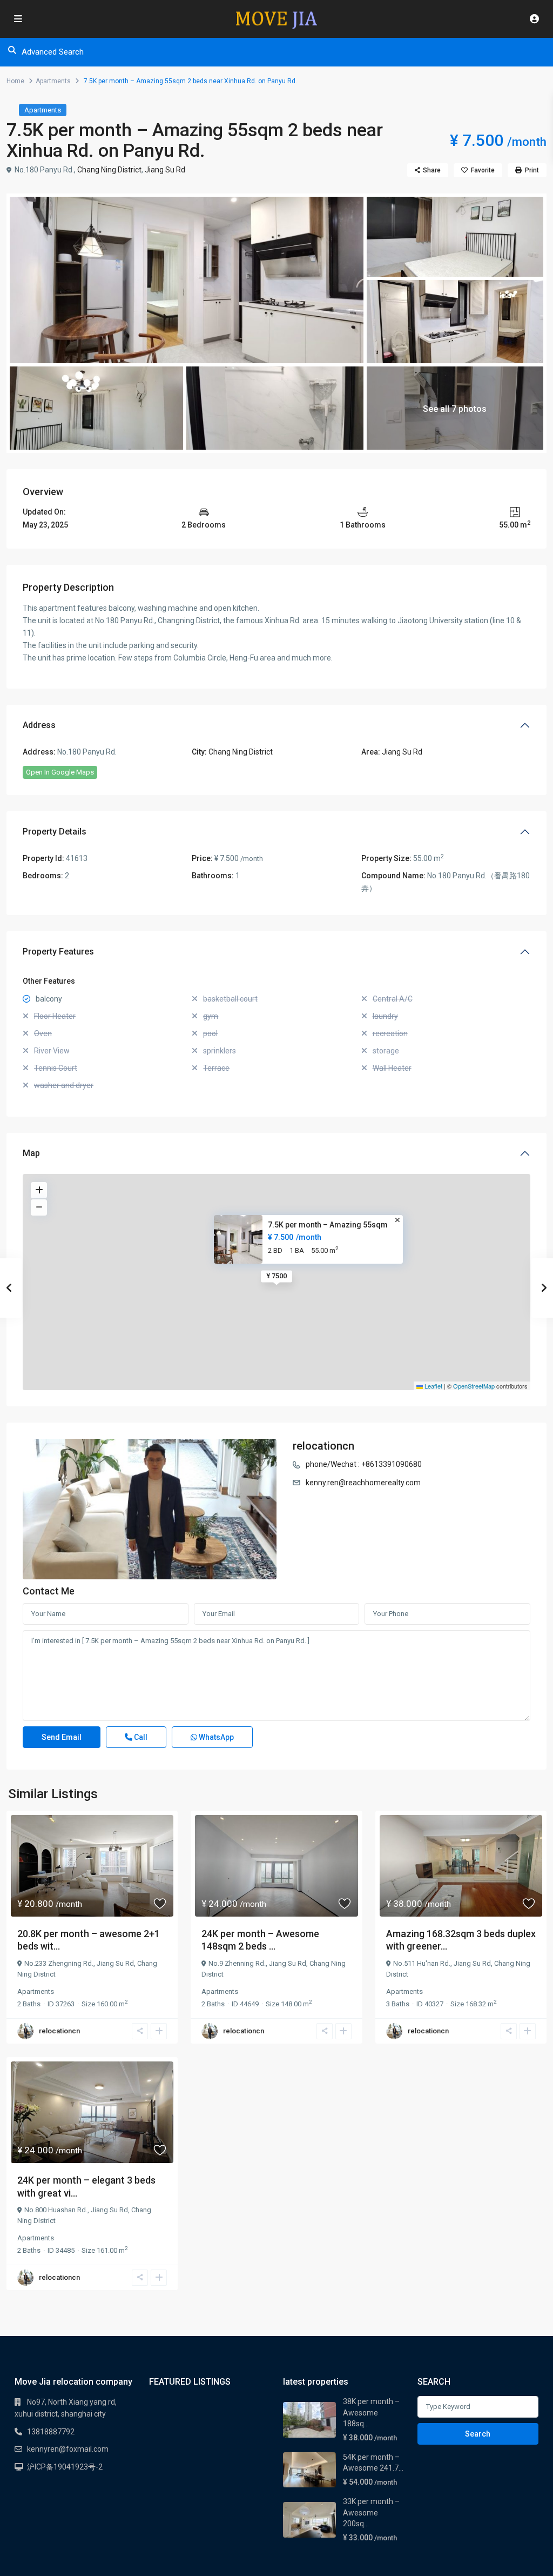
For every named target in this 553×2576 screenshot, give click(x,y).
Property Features (58, 952)
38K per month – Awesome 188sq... (371, 2413)
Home (15, 81)
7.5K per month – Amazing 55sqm (328, 1225)
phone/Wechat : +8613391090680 (364, 1464)
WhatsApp (215, 1737)
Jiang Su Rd (165, 170)
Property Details (55, 832)
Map (31, 1153)
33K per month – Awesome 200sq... (371, 2512)
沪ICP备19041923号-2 (65, 2467)
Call (140, 1737)
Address (39, 725)
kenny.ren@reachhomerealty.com (363, 1483)
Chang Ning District (109, 170)
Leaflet (433, 1386)
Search (478, 2434)
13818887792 (51, 2432)
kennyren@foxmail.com (68, 2449)
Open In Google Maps (60, 772)
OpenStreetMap (474, 1386)
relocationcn (323, 1446)
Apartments (53, 81)
